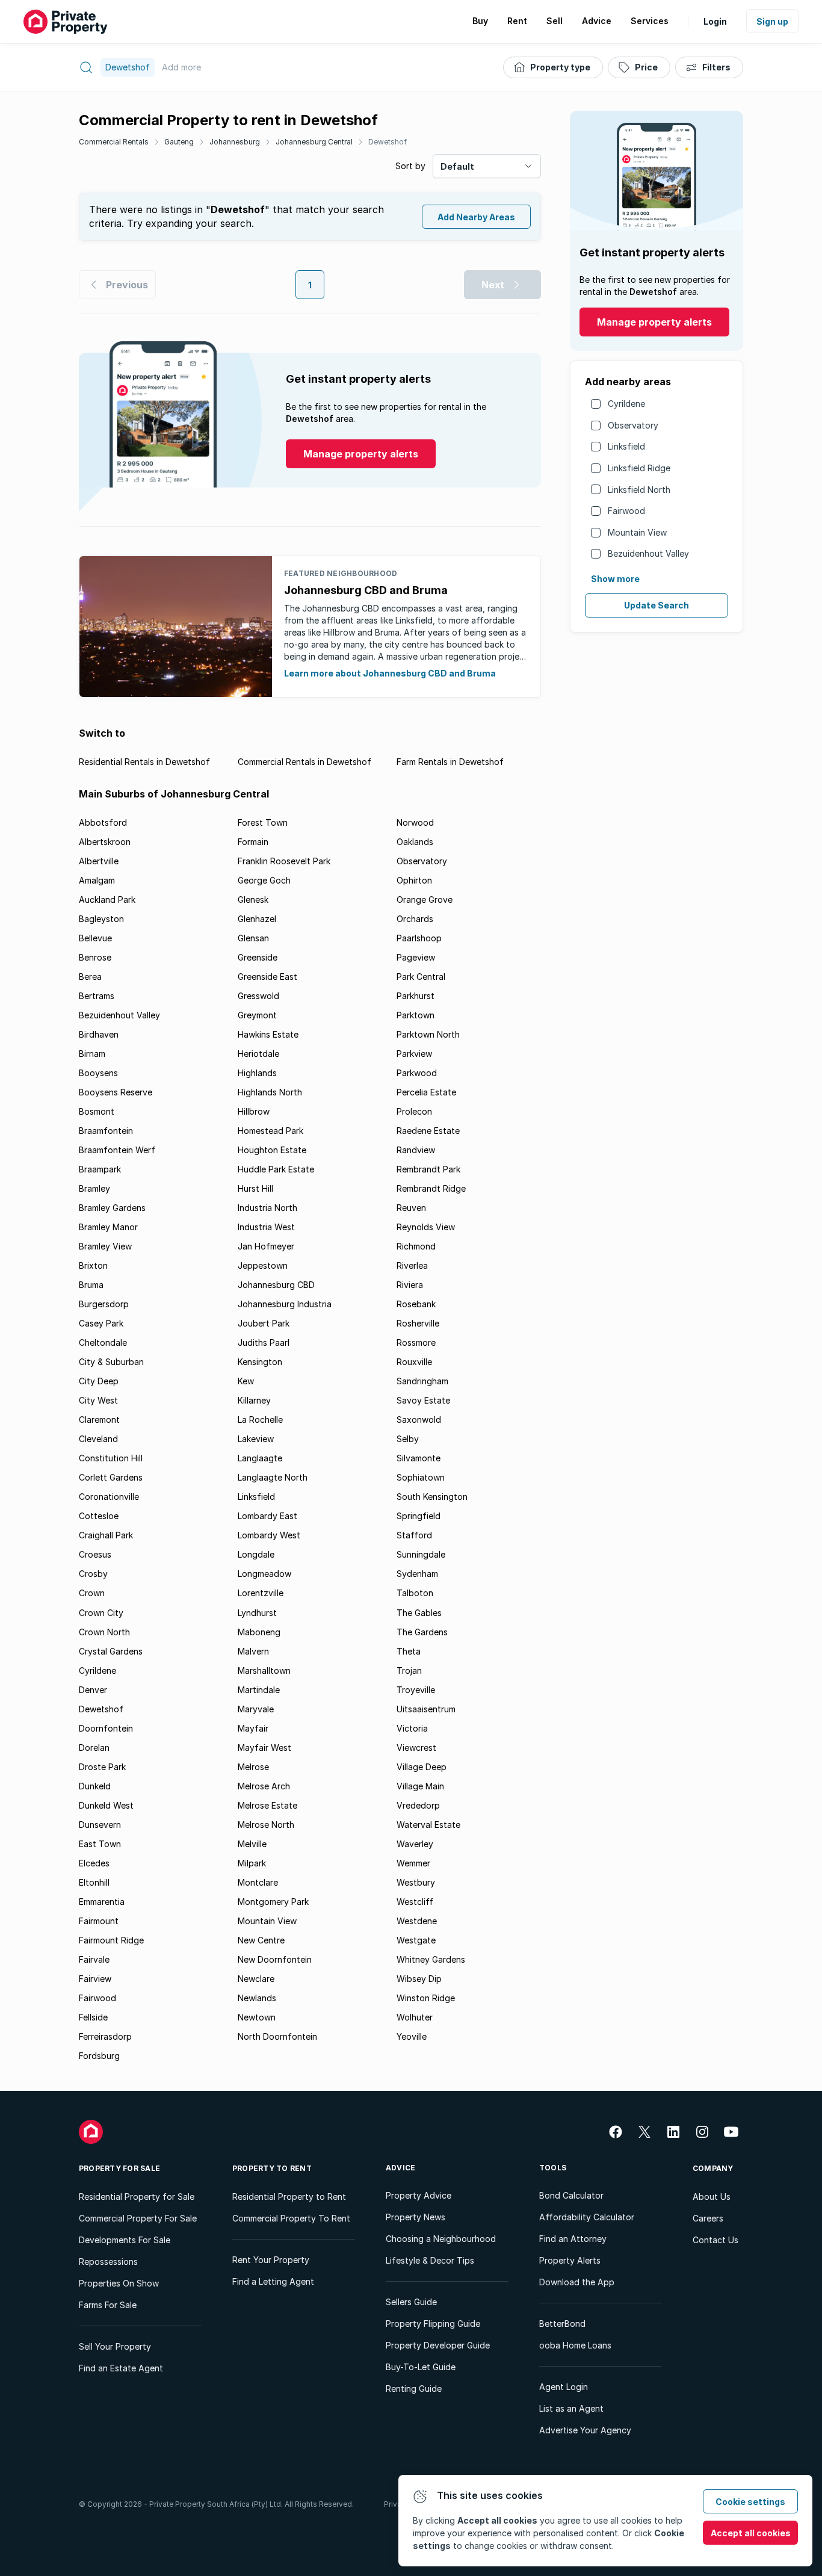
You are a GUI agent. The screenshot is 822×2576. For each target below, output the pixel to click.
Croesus (95, 1554)
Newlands (257, 1998)
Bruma (91, 1285)
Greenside (258, 957)
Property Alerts (570, 2260)
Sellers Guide (411, 2302)
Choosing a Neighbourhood (441, 2239)
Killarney (254, 1400)
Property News (416, 2217)
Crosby (93, 1574)
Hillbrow (254, 1111)
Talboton (415, 1593)
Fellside (93, 2017)
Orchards (415, 919)
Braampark (100, 1169)
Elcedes (94, 1863)
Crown (92, 1593)
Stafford (414, 1535)
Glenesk (253, 899)
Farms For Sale (108, 2305)
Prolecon (414, 1111)
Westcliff (415, 1902)
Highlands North (270, 1092)
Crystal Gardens (111, 1651)
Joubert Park (264, 1323)
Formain (253, 842)
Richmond (416, 1246)
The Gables (419, 1613)
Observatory (633, 425)
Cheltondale (103, 1342)
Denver (93, 1690)
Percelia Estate (426, 1092)
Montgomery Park (273, 1902)
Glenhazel (257, 919)
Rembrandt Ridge (431, 1188)
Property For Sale (119, 2168)
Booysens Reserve (116, 1092)
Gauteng (179, 142)
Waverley (415, 1844)
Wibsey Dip (419, 1979)
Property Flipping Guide (433, 2324)
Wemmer (413, 1863)
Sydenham (417, 1574)
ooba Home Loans (575, 2345)
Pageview (416, 957)
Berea (90, 977)
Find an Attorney (573, 2239)
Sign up (772, 21)
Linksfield (626, 446)
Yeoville (412, 2036)
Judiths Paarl (264, 1342)
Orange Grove (425, 899)
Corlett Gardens (111, 1477)
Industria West (266, 1227)
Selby (408, 1439)
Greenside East (267, 977)
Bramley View (105, 1246)
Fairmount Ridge (111, 1940)
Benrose (95, 957)
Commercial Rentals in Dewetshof (304, 762)
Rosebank (416, 1304)
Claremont (99, 1420)
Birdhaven (99, 1034)
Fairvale (94, 1959)
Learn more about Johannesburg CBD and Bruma (390, 673)
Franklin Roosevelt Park (284, 861)
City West (98, 1400)
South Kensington (432, 1497)
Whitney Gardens (431, 1959)
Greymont (257, 1015)
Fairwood (626, 511)
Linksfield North (639, 490)
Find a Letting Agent (273, 2281)
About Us (712, 2197)
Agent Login (564, 2387)
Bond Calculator (571, 2195)
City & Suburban (111, 1362)
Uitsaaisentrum (426, 1709)
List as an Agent (571, 2408)
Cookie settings (750, 2502)
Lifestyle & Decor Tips (430, 2260)
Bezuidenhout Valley (648, 553)
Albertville (99, 861)
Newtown (257, 2017)
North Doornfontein (277, 2036)
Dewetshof (388, 142)
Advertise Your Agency (585, 2430)
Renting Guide (414, 2389)
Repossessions (108, 2262)
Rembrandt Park (428, 1169)
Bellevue (95, 938)
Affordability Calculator (587, 2217)
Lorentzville (261, 1593)
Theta (409, 1651)
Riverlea (412, 1265)
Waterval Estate (428, 1825)
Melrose (253, 1767)
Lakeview (256, 1439)
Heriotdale (258, 1054)
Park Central (421, 977)
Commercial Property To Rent (291, 2218)
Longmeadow (264, 1574)
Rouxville (414, 1362)
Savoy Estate (423, 1400)
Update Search (657, 605)
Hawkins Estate (268, 1034)
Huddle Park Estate (276, 1169)
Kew (246, 1381)
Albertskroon (105, 842)
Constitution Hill (111, 1458)
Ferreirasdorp (105, 2036)
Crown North (104, 1632)
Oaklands (415, 842)
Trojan (409, 1670)
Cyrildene (626, 404)
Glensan (253, 938)
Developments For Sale (125, 2240)
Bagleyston (101, 919)
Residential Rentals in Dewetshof (144, 762)
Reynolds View (426, 1227)
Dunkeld (95, 1786)
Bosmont (97, 1111)
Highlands (257, 1073)
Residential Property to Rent (289, 2197)
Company (713, 2168)
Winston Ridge (426, 1998)
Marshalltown (264, 1670)
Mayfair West (264, 1748)
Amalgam (97, 880)
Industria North (267, 1208)
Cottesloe (99, 1516)
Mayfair (253, 1728)
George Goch (264, 880)
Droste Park (102, 1767)
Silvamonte (419, 1458)
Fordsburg (99, 2056)
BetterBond (562, 2324)
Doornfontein (106, 1728)
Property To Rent (272, 2168)
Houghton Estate (272, 1150)
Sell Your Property (115, 2346)
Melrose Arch (264, 1786)
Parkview (414, 1054)
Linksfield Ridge (639, 468)
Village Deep (422, 1767)
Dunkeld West (106, 1805)
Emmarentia (102, 1902)
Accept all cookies (751, 2533)
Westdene (417, 1921)
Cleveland (98, 1439)
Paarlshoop (419, 938)
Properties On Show (119, 2283)
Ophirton (414, 880)
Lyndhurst (257, 1613)
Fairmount (99, 1921)
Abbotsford (103, 822)
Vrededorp (418, 1805)
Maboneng (259, 1632)
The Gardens (422, 1632)
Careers (708, 2218)
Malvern (253, 1651)
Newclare (256, 1979)
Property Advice (419, 2195)
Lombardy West (269, 1535)
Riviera (410, 1285)
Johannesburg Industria (285, 1304)
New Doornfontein (275, 1959)
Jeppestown (263, 1265)
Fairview (95, 1979)
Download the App (577, 2282)
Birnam (92, 1054)
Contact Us (715, 2240)
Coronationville (109, 1497)
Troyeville (416, 1690)
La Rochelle (260, 1420)
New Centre (261, 1940)
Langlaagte (260, 1458)
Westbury (416, 1882)
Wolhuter (415, 2017)
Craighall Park (106, 1535)
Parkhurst (416, 996)
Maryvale (256, 1709)
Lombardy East (267, 1516)
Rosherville (418, 1323)
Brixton (93, 1265)
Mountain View (637, 532)
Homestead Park (270, 1131)
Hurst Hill (255, 1188)
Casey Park (101, 1323)
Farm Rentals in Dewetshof (450, 762)
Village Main (420, 1786)
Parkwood (417, 1073)
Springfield (419, 1516)
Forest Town (263, 822)
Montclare (258, 1882)
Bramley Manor (108, 1227)
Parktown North (428, 1034)
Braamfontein (106, 1131)
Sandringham (422, 1381)
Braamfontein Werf (117, 1150)
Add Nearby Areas (476, 217)
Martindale (259, 1690)
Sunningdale (421, 1554)
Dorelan (94, 1748)
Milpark (252, 1863)
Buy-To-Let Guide (421, 2367)
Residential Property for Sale (137, 2197)
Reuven (411, 1208)
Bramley (94, 1188)
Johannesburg (235, 142)
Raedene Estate (428, 1131)
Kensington (260, 1362)
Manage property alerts (654, 322)
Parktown (416, 1015)
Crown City (101, 1613)
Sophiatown (421, 1477)
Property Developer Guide (438, 2345)
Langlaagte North (273, 1477)
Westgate (416, 1940)
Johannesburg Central (314, 142)
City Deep (99, 1381)
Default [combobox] (457, 166)
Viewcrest (416, 1748)
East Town (100, 1844)
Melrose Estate (267, 1805)
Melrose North (266, 1825)
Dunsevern (100, 1825)
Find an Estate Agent (121, 2368)
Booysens (98, 1073)
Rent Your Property (271, 2260)
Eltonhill (94, 1882)
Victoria (412, 1728)
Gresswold (258, 996)
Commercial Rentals (114, 142)
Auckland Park (107, 899)
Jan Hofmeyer (266, 1246)
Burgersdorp (104, 1304)
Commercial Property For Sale (138, 2218)
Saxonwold (419, 1420)
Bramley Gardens (112, 1208)
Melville (252, 1844)
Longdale (256, 1554)
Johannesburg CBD (276, 1285)
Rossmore (416, 1342)
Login (715, 21)
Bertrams (97, 996)
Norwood (415, 822)
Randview (416, 1150)
